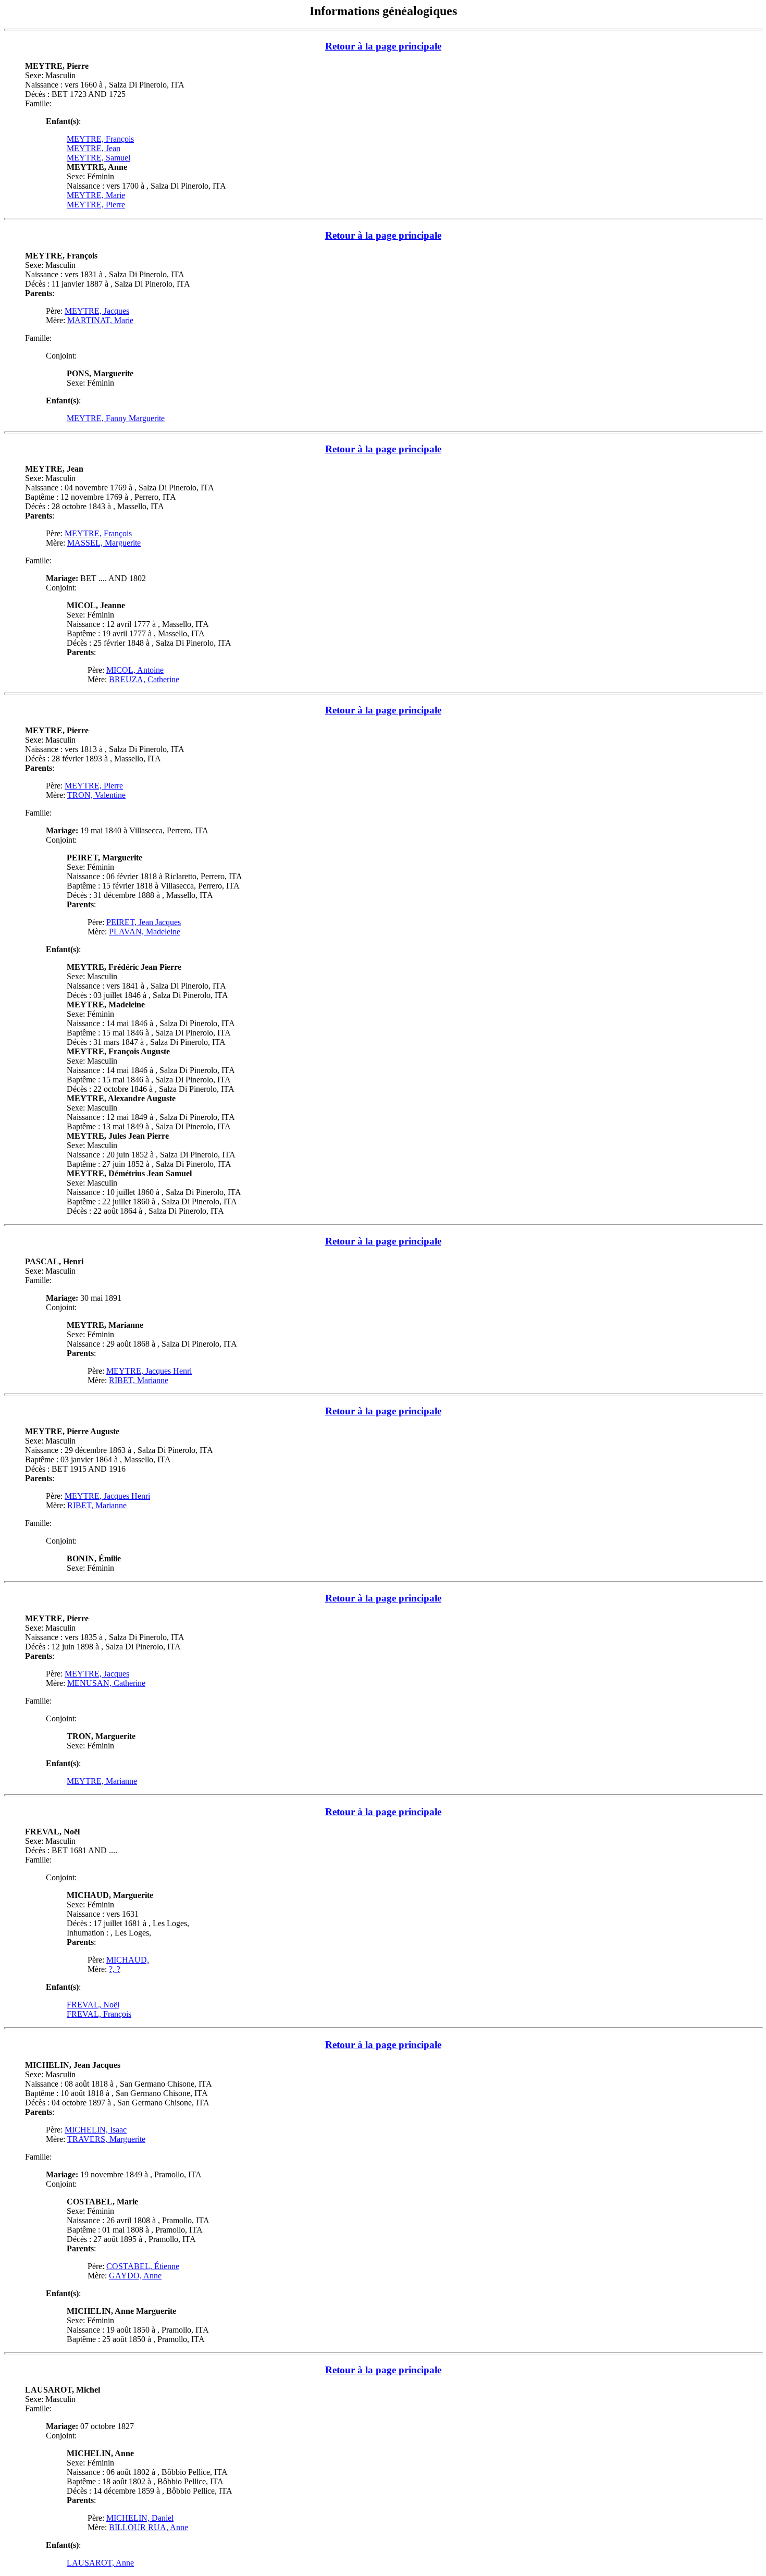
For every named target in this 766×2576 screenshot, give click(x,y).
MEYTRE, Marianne (102, 1781)
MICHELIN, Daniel (140, 2518)
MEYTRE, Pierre (96, 205)
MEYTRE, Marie (96, 195)
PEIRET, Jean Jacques (144, 922)
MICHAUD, (128, 1960)
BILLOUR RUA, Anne (149, 2527)
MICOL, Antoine (135, 670)
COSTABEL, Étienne (143, 2266)
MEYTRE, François (100, 139)
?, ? (115, 1969)
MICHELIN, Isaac (96, 2130)
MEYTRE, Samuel (98, 158)
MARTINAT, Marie (100, 320)
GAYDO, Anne (135, 2276)
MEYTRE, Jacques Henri (149, 1371)
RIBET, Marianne (139, 1380)
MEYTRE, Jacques (97, 311)
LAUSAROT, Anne (100, 2563)
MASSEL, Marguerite (104, 543)
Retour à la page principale (383, 46)
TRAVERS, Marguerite (106, 2139)
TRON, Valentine (96, 795)
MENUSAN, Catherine (106, 1683)
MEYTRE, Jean (94, 148)
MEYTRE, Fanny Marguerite (116, 418)
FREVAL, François (99, 2014)
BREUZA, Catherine (144, 679)
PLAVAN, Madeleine (145, 932)
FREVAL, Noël (93, 2005)
